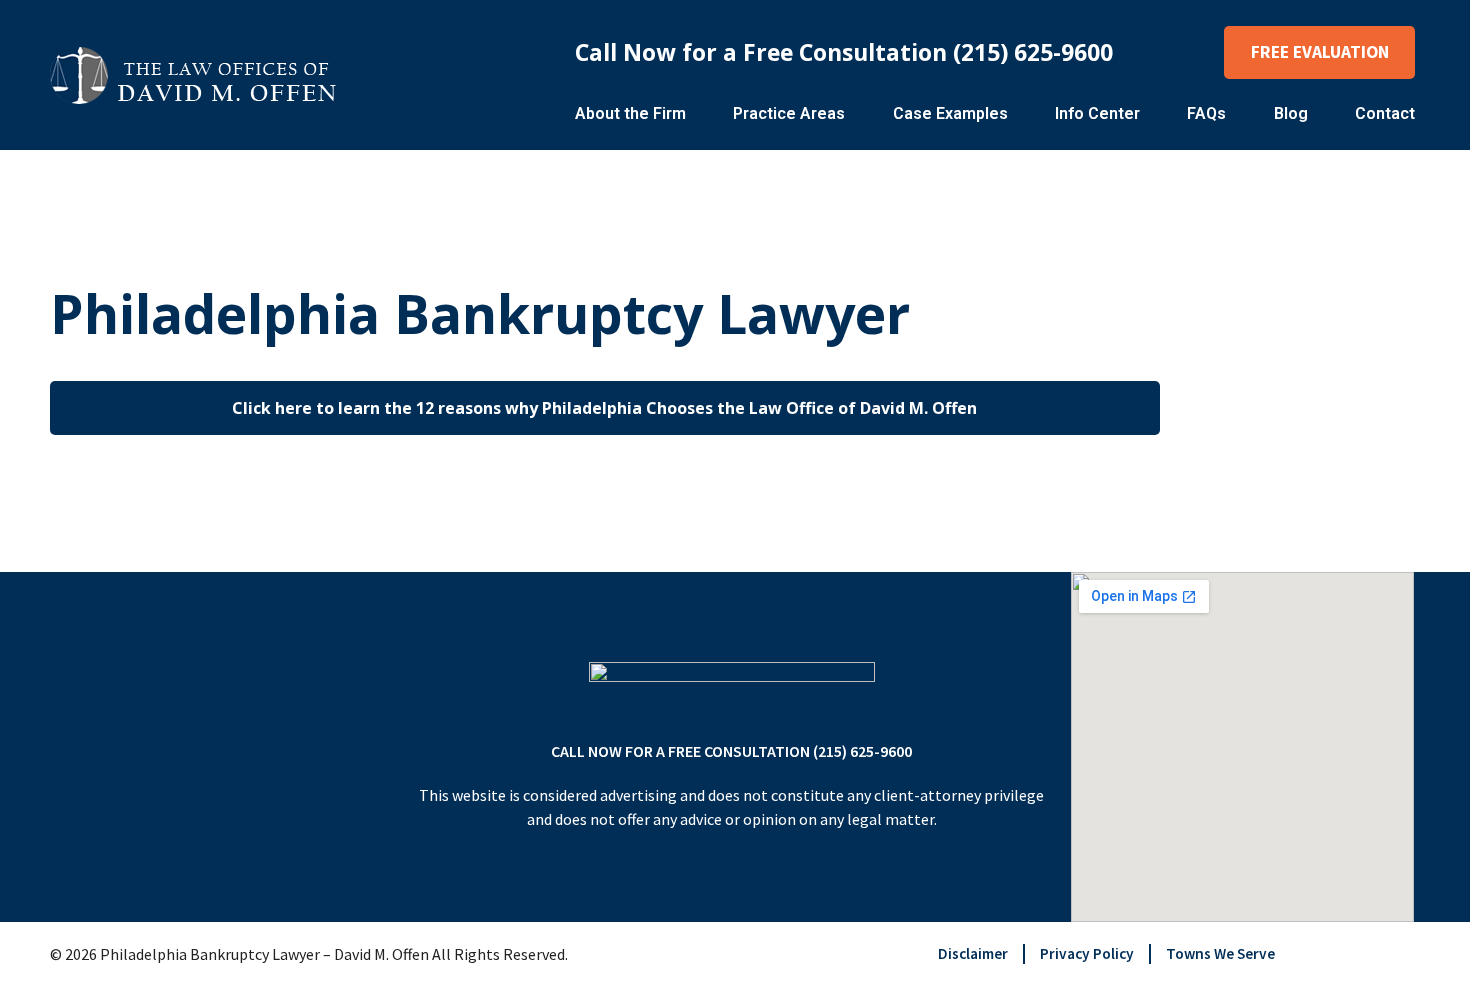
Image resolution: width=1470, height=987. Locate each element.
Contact (1385, 113)
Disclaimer (973, 953)
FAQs (1206, 113)
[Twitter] (1337, 954)
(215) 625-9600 (1033, 52)
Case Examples (950, 113)
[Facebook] (1372, 954)
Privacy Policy (1087, 953)
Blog (1291, 113)
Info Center (1097, 113)
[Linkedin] (1407, 954)
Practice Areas (789, 113)
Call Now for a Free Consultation (764, 52)
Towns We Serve (1220, 953)
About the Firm (630, 113)
